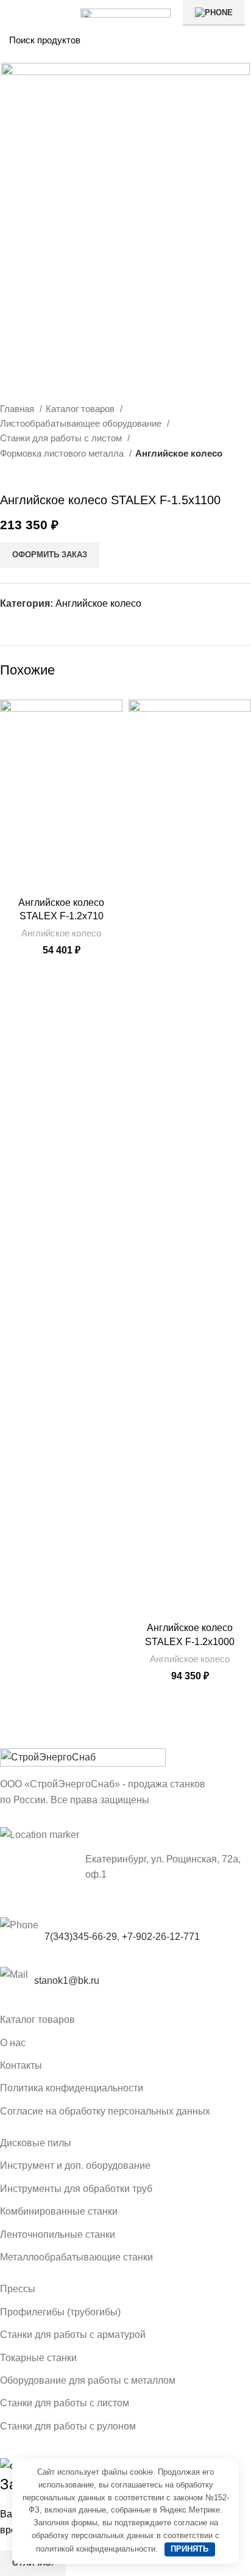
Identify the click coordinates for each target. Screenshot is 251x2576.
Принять (189, 2549)
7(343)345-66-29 (81, 1937)
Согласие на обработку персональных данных (105, 2111)
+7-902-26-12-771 (161, 1937)
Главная (18, 409)
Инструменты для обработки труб (76, 2189)
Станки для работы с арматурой (73, 2335)
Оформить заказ (50, 555)
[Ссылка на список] (125, 1981)
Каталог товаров (81, 409)
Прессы (18, 2289)
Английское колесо (179, 453)
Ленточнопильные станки (58, 2234)
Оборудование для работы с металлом (88, 2380)
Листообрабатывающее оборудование (82, 423)
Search (235, 40)
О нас (13, 2043)
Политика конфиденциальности (72, 2088)
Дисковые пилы (36, 2143)
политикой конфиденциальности (96, 2549)
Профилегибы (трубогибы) (60, 2312)
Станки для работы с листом (62, 438)
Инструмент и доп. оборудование (75, 2165)
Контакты (21, 2065)
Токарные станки (38, 2358)
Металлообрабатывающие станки (76, 2257)
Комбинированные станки (59, 2211)
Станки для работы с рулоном (68, 2426)
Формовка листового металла (63, 453)
